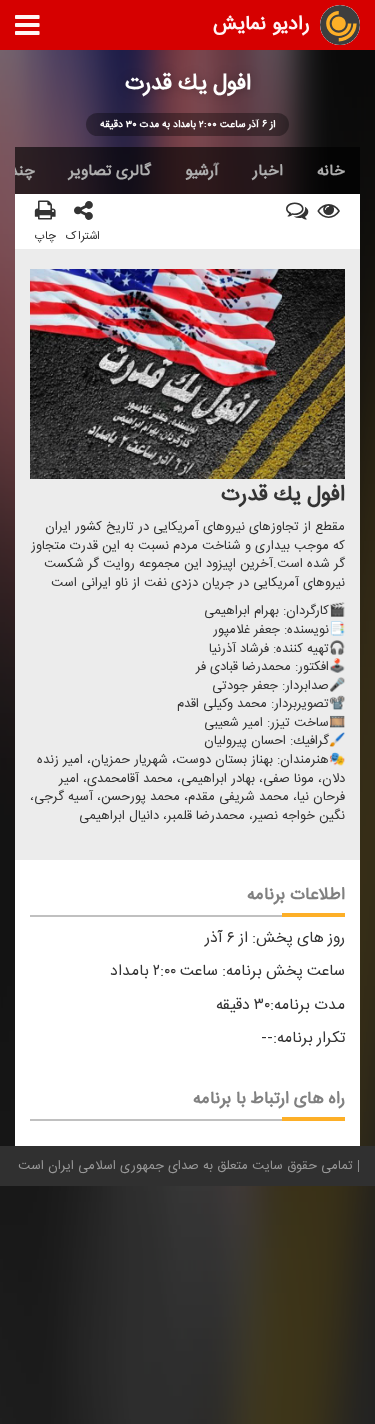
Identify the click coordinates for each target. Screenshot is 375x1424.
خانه (331, 171)
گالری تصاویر (110, 171)
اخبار (268, 171)
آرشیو (202, 171)
